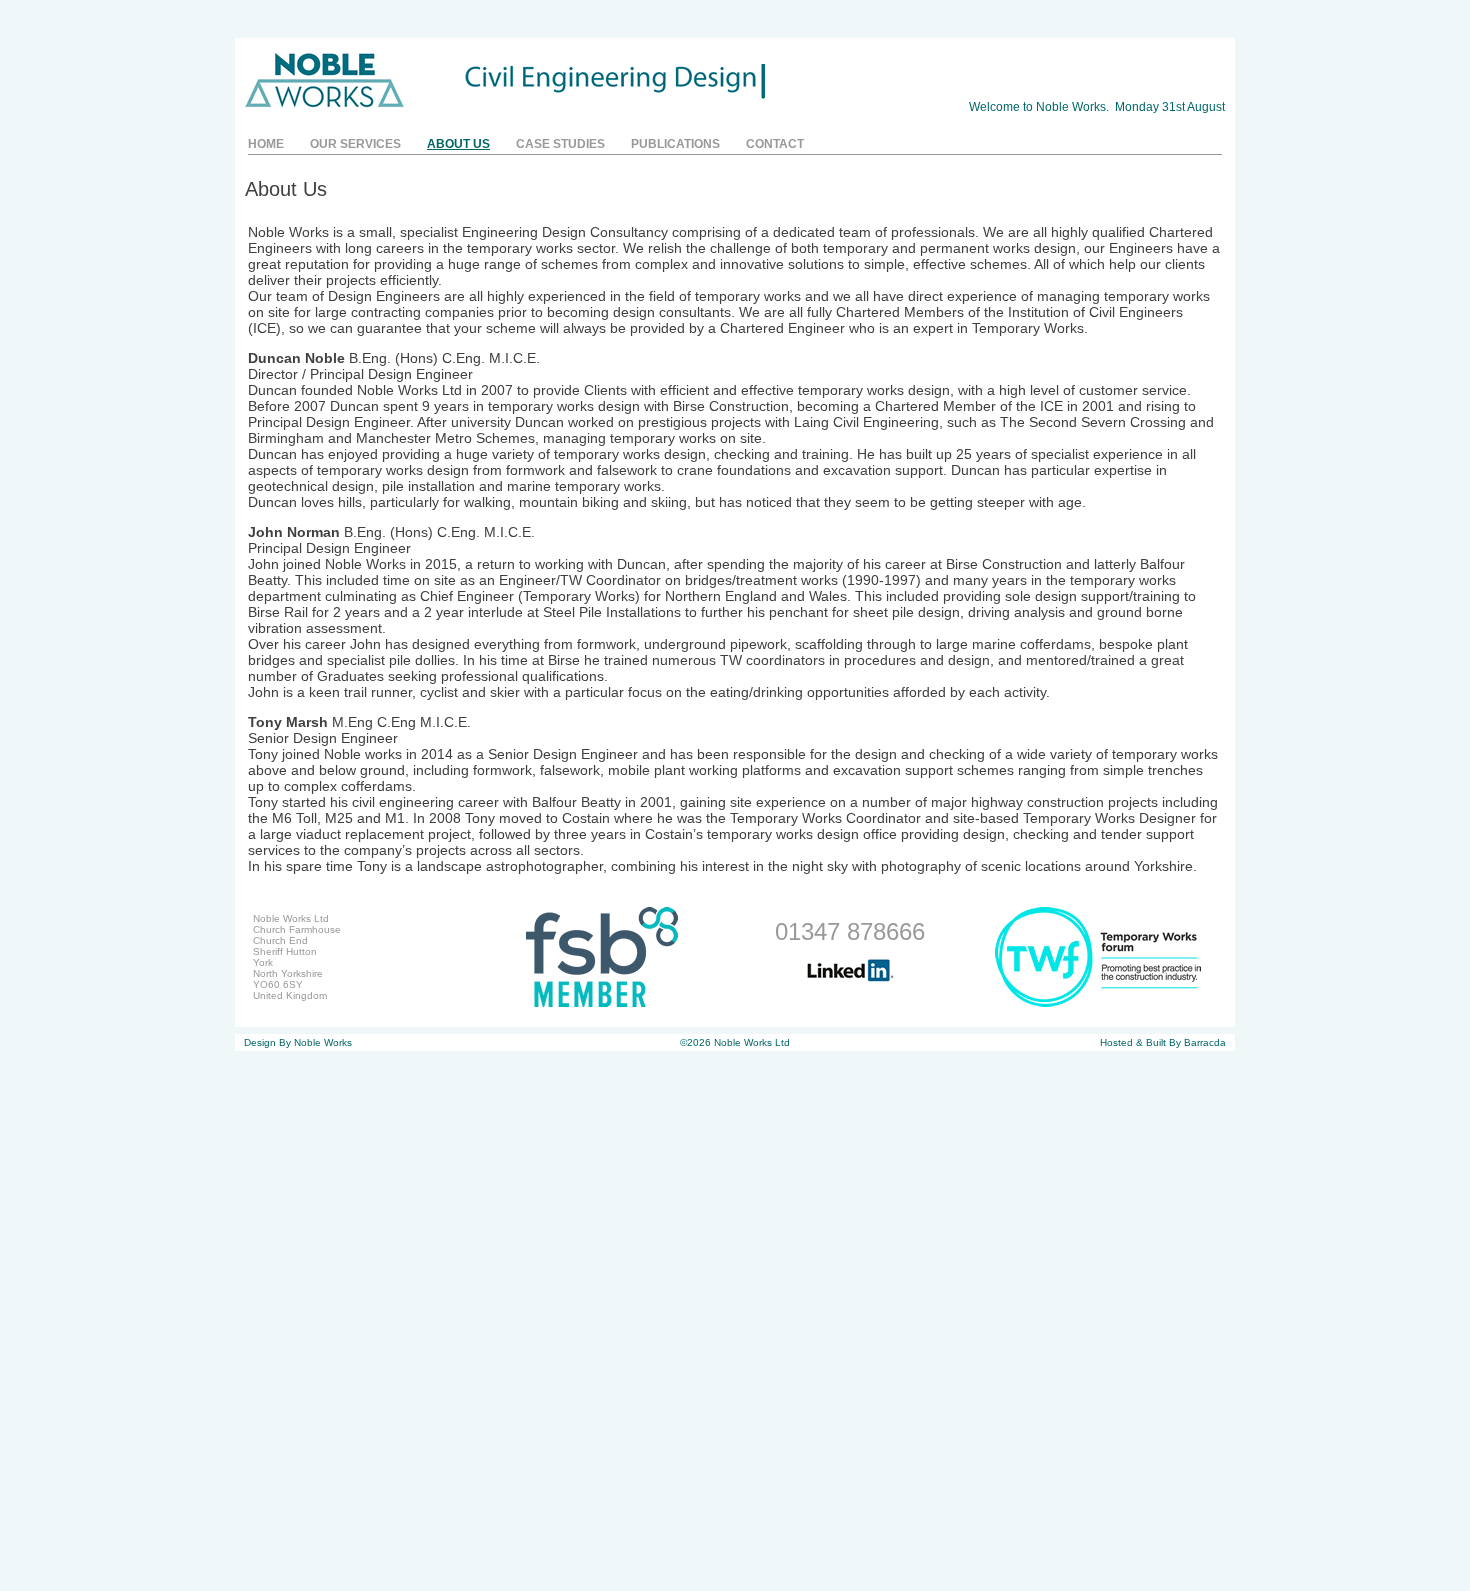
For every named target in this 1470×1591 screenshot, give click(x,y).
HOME (266, 144)
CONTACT (775, 144)
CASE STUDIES (560, 144)
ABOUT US (458, 144)
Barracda (1205, 1042)
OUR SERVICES (355, 144)
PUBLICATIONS (675, 144)
